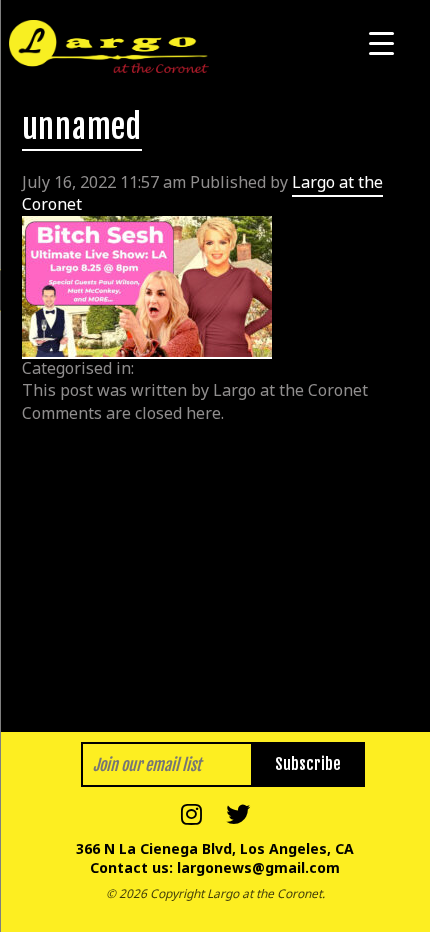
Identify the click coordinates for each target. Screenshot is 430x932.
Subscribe (308, 764)
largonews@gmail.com (258, 867)
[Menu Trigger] (381, 42)
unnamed (82, 127)
